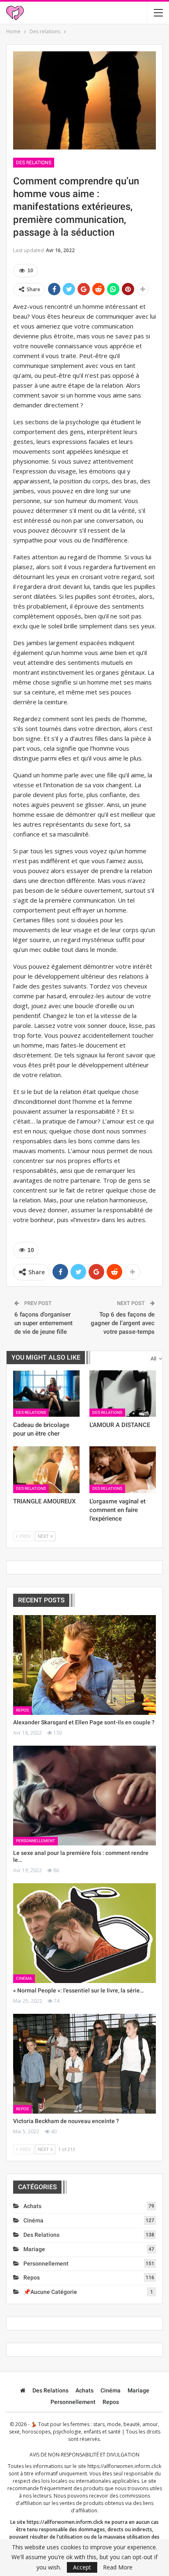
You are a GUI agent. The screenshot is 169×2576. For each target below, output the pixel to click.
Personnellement (35, 1841)
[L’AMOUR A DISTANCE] (123, 1394)
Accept (82, 2567)
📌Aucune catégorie (50, 2292)
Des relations (34, 163)
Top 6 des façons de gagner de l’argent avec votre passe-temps (123, 1323)
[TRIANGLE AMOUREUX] (46, 1470)
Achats (32, 2206)
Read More (118, 2567)
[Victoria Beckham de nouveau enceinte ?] (84, 2064)
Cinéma (24, 1978)
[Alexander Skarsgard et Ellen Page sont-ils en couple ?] (84, 1665)
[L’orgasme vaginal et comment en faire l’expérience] (123, 1470)
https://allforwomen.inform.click (124, 2466)
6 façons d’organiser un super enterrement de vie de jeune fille (43, 1323)
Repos (22, 1710)
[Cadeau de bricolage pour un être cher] (46, 1394)
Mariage (34, 2249)
